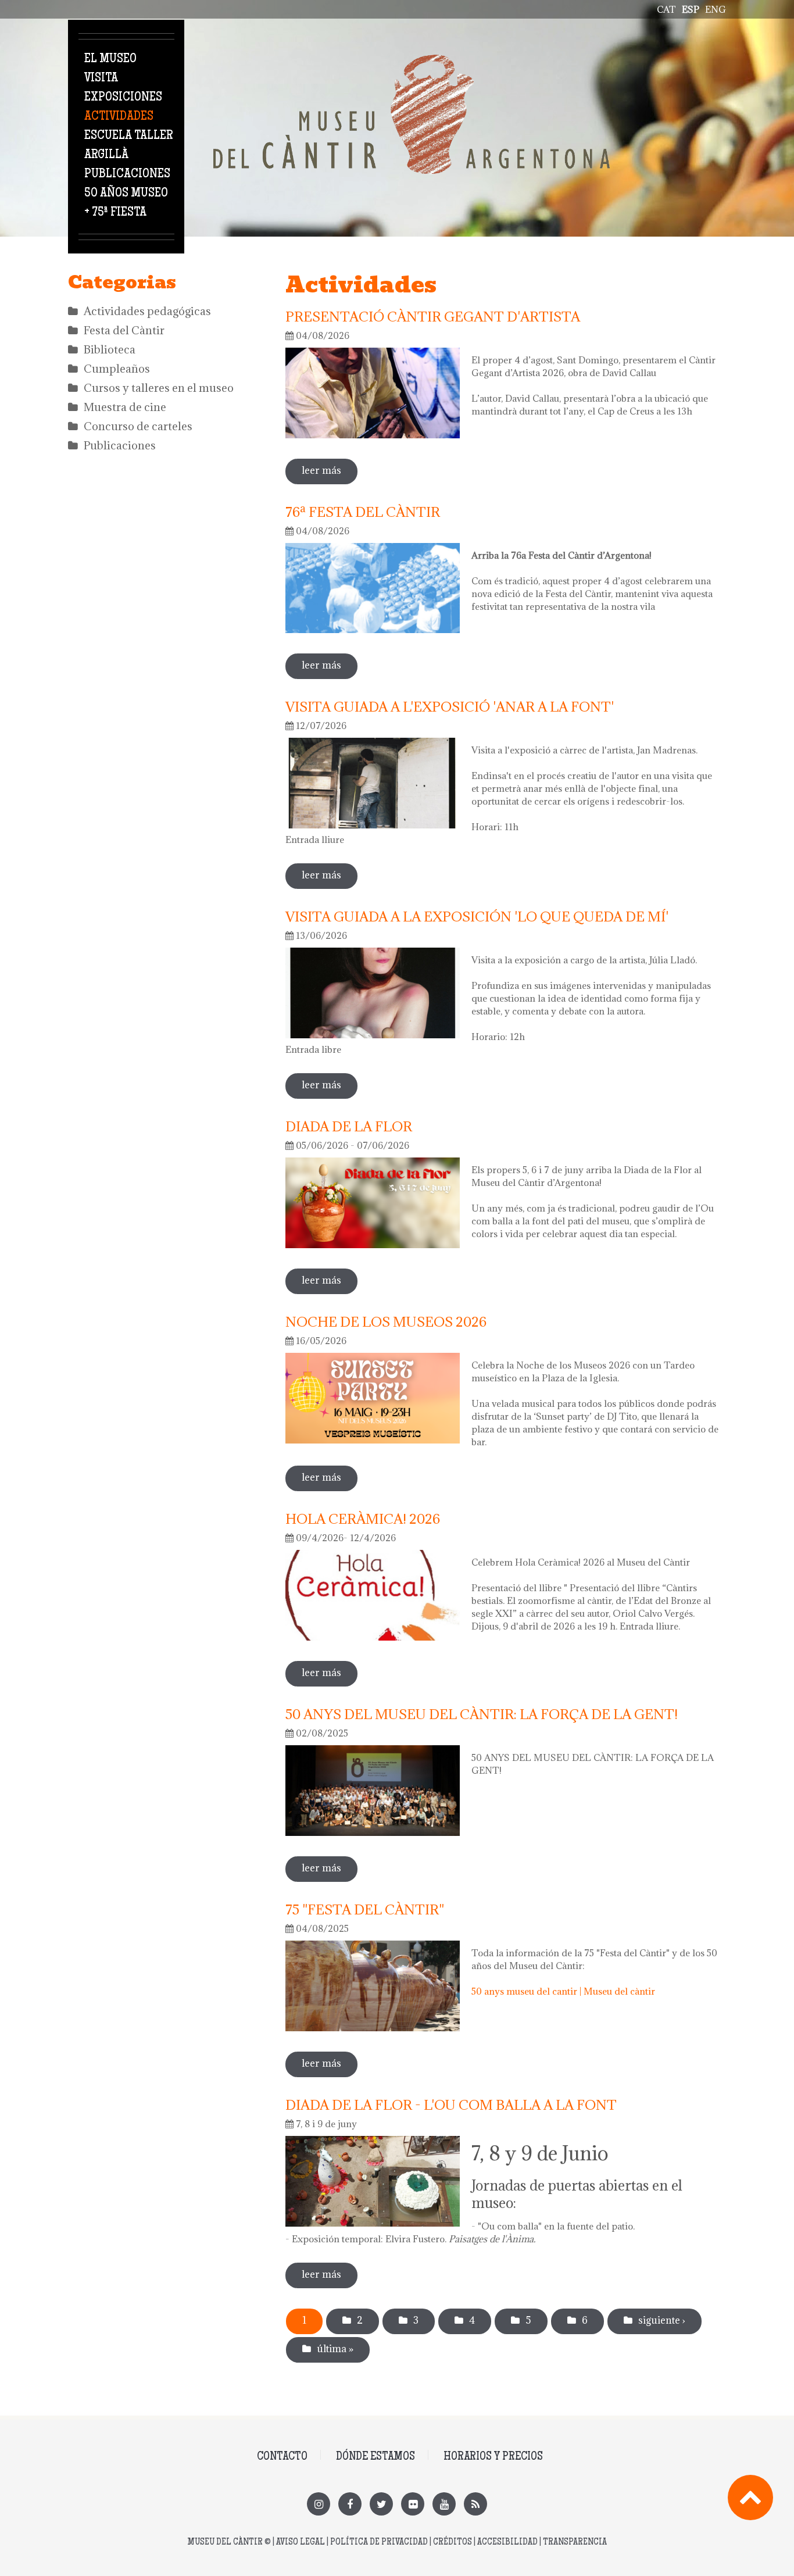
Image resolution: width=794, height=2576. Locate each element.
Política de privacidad (379, 2543)
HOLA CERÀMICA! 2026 (363, 1519)
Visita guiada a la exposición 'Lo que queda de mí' (477, 916)
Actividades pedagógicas (147, 311)
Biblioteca (110, 349)
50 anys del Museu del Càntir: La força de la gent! (482, 1714)
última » (335, 2349)
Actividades (119, 117)
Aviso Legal (301, 2543)
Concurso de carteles (138, 426)
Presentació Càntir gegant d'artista (433, 316)
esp (691, 9)
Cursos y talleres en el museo (159, 388)
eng (716, 9)
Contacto (282, 2457)
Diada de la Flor (349, 1126)
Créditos (453, 2543)
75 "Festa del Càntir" (365, 1909)
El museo (110, 59)
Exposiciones (123, 98)
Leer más (330, 470)
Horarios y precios (493, 2457)
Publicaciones (127, 174)
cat (666, 9)
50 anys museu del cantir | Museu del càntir (563, 1991)
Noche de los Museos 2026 (386, 1321)
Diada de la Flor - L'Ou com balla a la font (451, 2105)
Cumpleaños (117, 369)
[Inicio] (412, 61)
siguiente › (662, 2320)
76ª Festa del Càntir (363, 512)
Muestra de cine (125, 407)
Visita (101, 78)
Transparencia (575, 2543)
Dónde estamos (375, 2457)
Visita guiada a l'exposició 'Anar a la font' (450, 706)
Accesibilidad (507, 2543)
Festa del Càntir (124, 330)
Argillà (106, 155)
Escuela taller (128, 136)
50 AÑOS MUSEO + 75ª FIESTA (126, 203)
